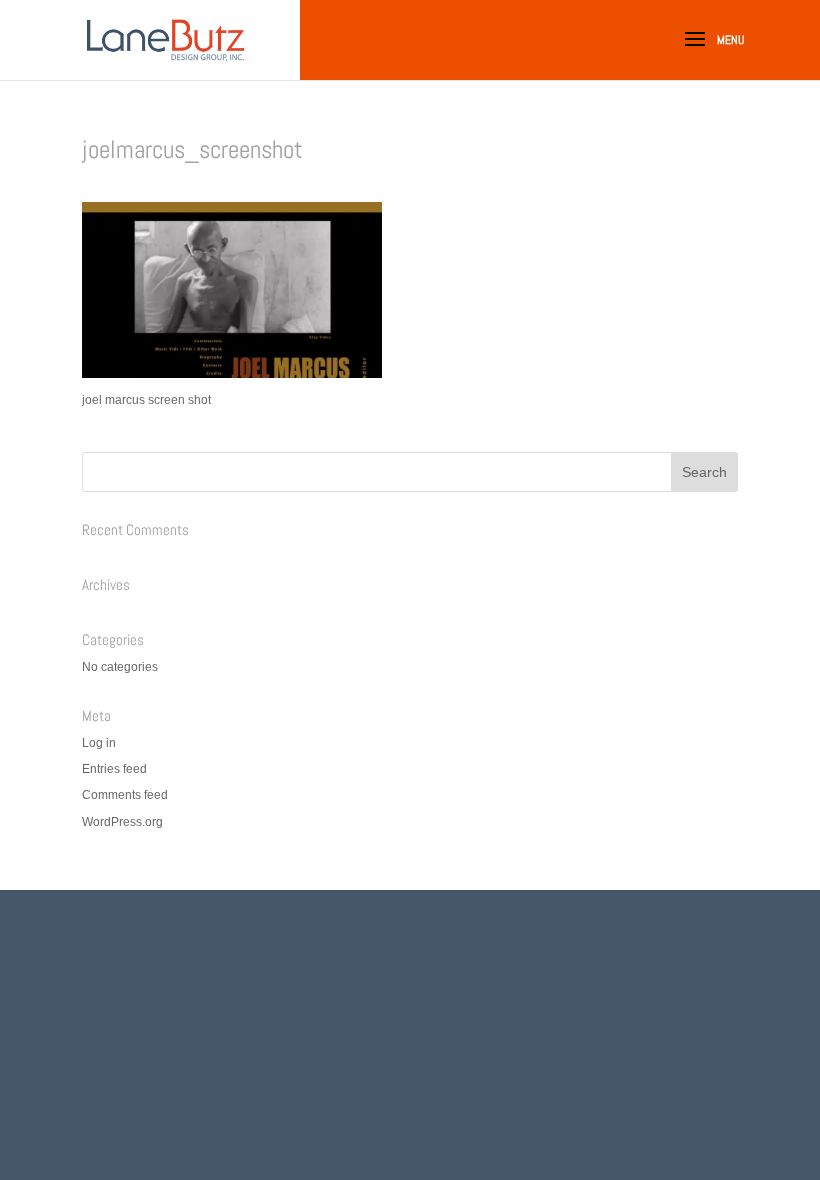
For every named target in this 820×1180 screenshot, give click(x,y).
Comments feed (125, 795)
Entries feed (114, 769)
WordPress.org (122, 822)
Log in (99, 743)
